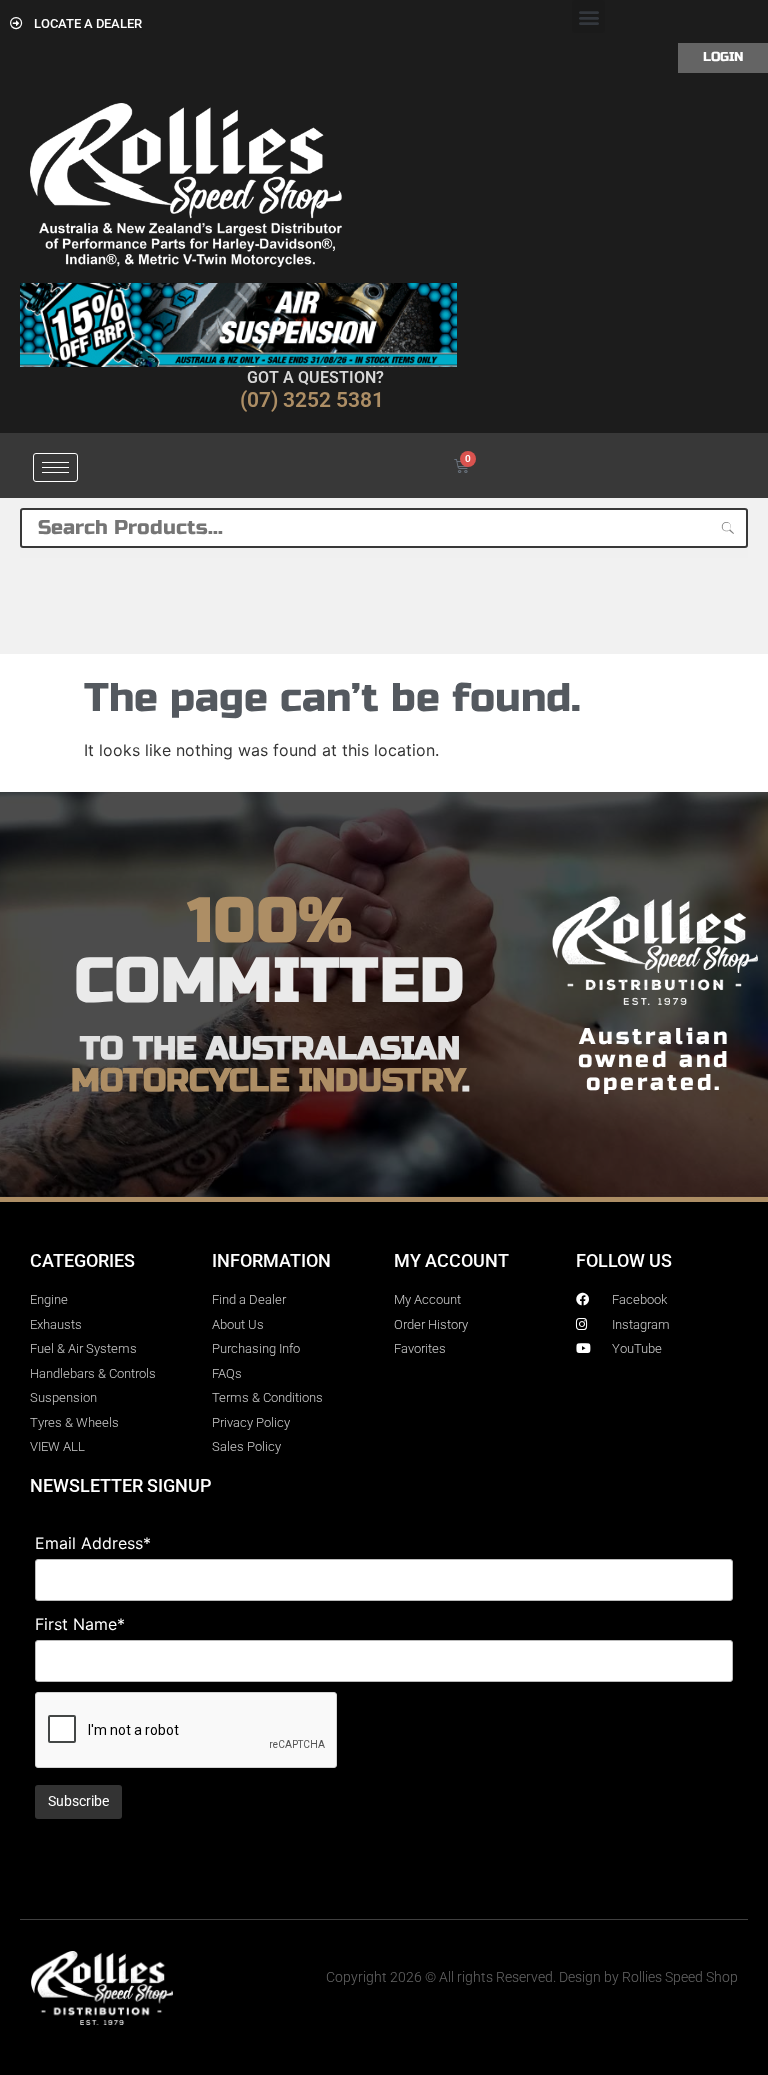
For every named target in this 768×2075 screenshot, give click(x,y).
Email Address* (93, 1543)
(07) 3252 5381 (312, 400)
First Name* (80, 1624)
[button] (588, 16)
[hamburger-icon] (55, 467)
